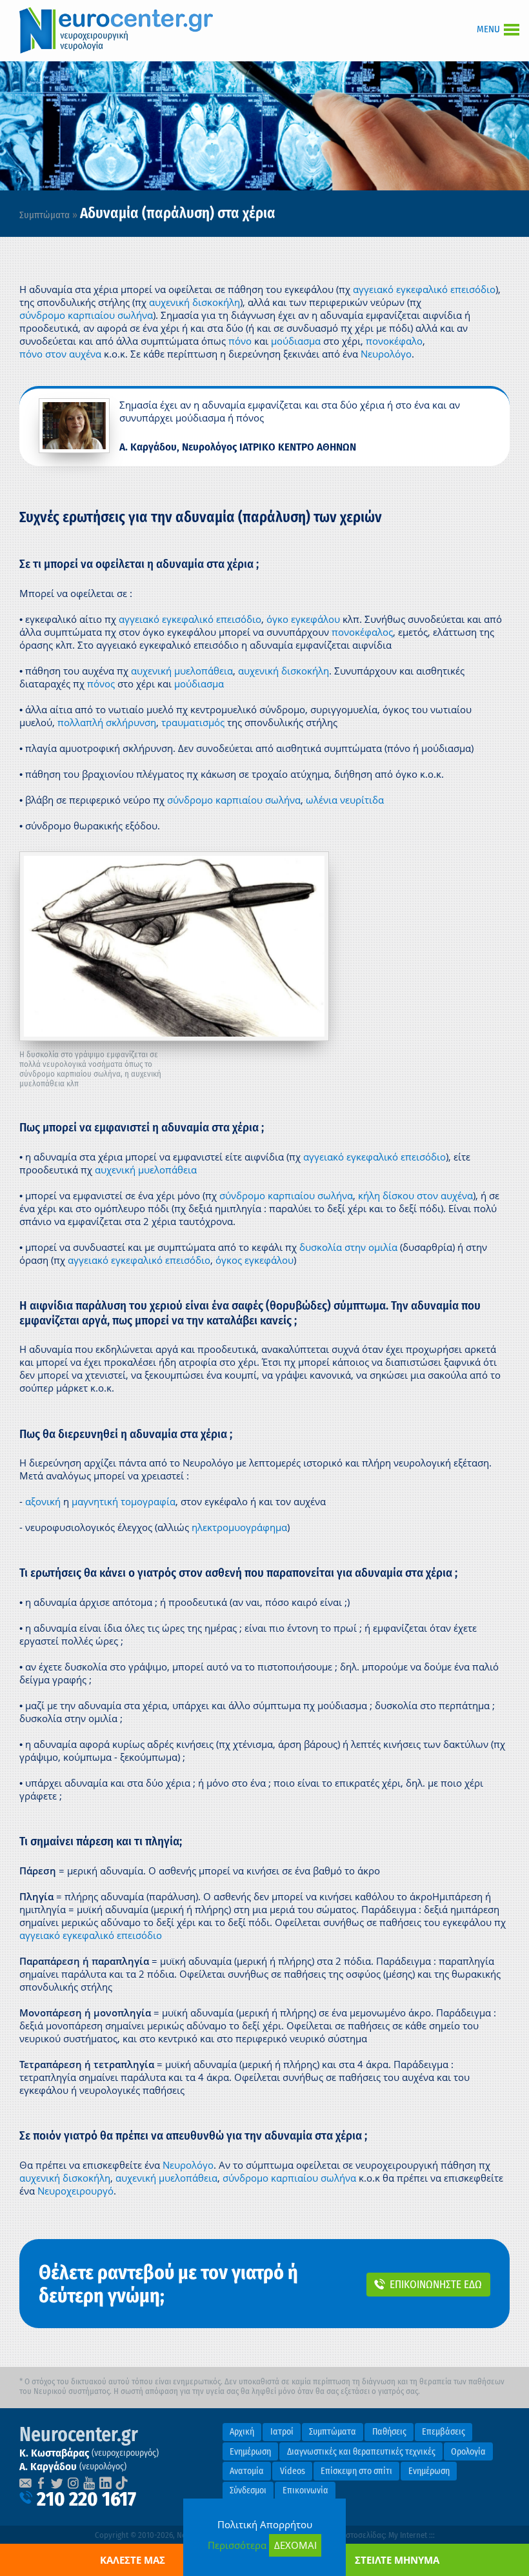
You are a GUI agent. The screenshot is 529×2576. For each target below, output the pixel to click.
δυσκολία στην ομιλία (348, 1247)
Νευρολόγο (386, 354)
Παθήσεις (389, 2432)
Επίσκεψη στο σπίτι (356, 2471)
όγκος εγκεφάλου (255, 1260)
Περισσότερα (237, 2545)
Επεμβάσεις (444, 2432)
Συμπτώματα (45, 215)
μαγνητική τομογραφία (124, 1501)
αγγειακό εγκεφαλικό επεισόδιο (424, 289)
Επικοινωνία (305, 2490)
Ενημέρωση (250, 2452)
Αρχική (242, 2432)
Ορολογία (468, 2452)
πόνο (240, 341)
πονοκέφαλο (394, 341)
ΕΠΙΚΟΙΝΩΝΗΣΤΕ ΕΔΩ (436, 2284)
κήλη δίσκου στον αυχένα (415, 1195)
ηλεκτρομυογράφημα (239, 1527)
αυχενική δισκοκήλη (195, 302)
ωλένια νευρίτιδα (345, 800)
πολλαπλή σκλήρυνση (107, 722)
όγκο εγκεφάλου (303, 619)
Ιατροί (282, 2432)
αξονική (43, 1501)
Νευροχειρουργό (75, 2191)
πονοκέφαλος (362, 632)
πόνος (101, 684)
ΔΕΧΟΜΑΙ (295, 2545)
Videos (293, 2471)
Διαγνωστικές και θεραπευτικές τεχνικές (361, 2452)
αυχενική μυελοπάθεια (182, 671)
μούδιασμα (296, 341)
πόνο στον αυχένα (60, 354)
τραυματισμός (193, 722)
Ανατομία (247, 2471)
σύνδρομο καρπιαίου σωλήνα (86, 315)
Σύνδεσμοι (248, 2490)
